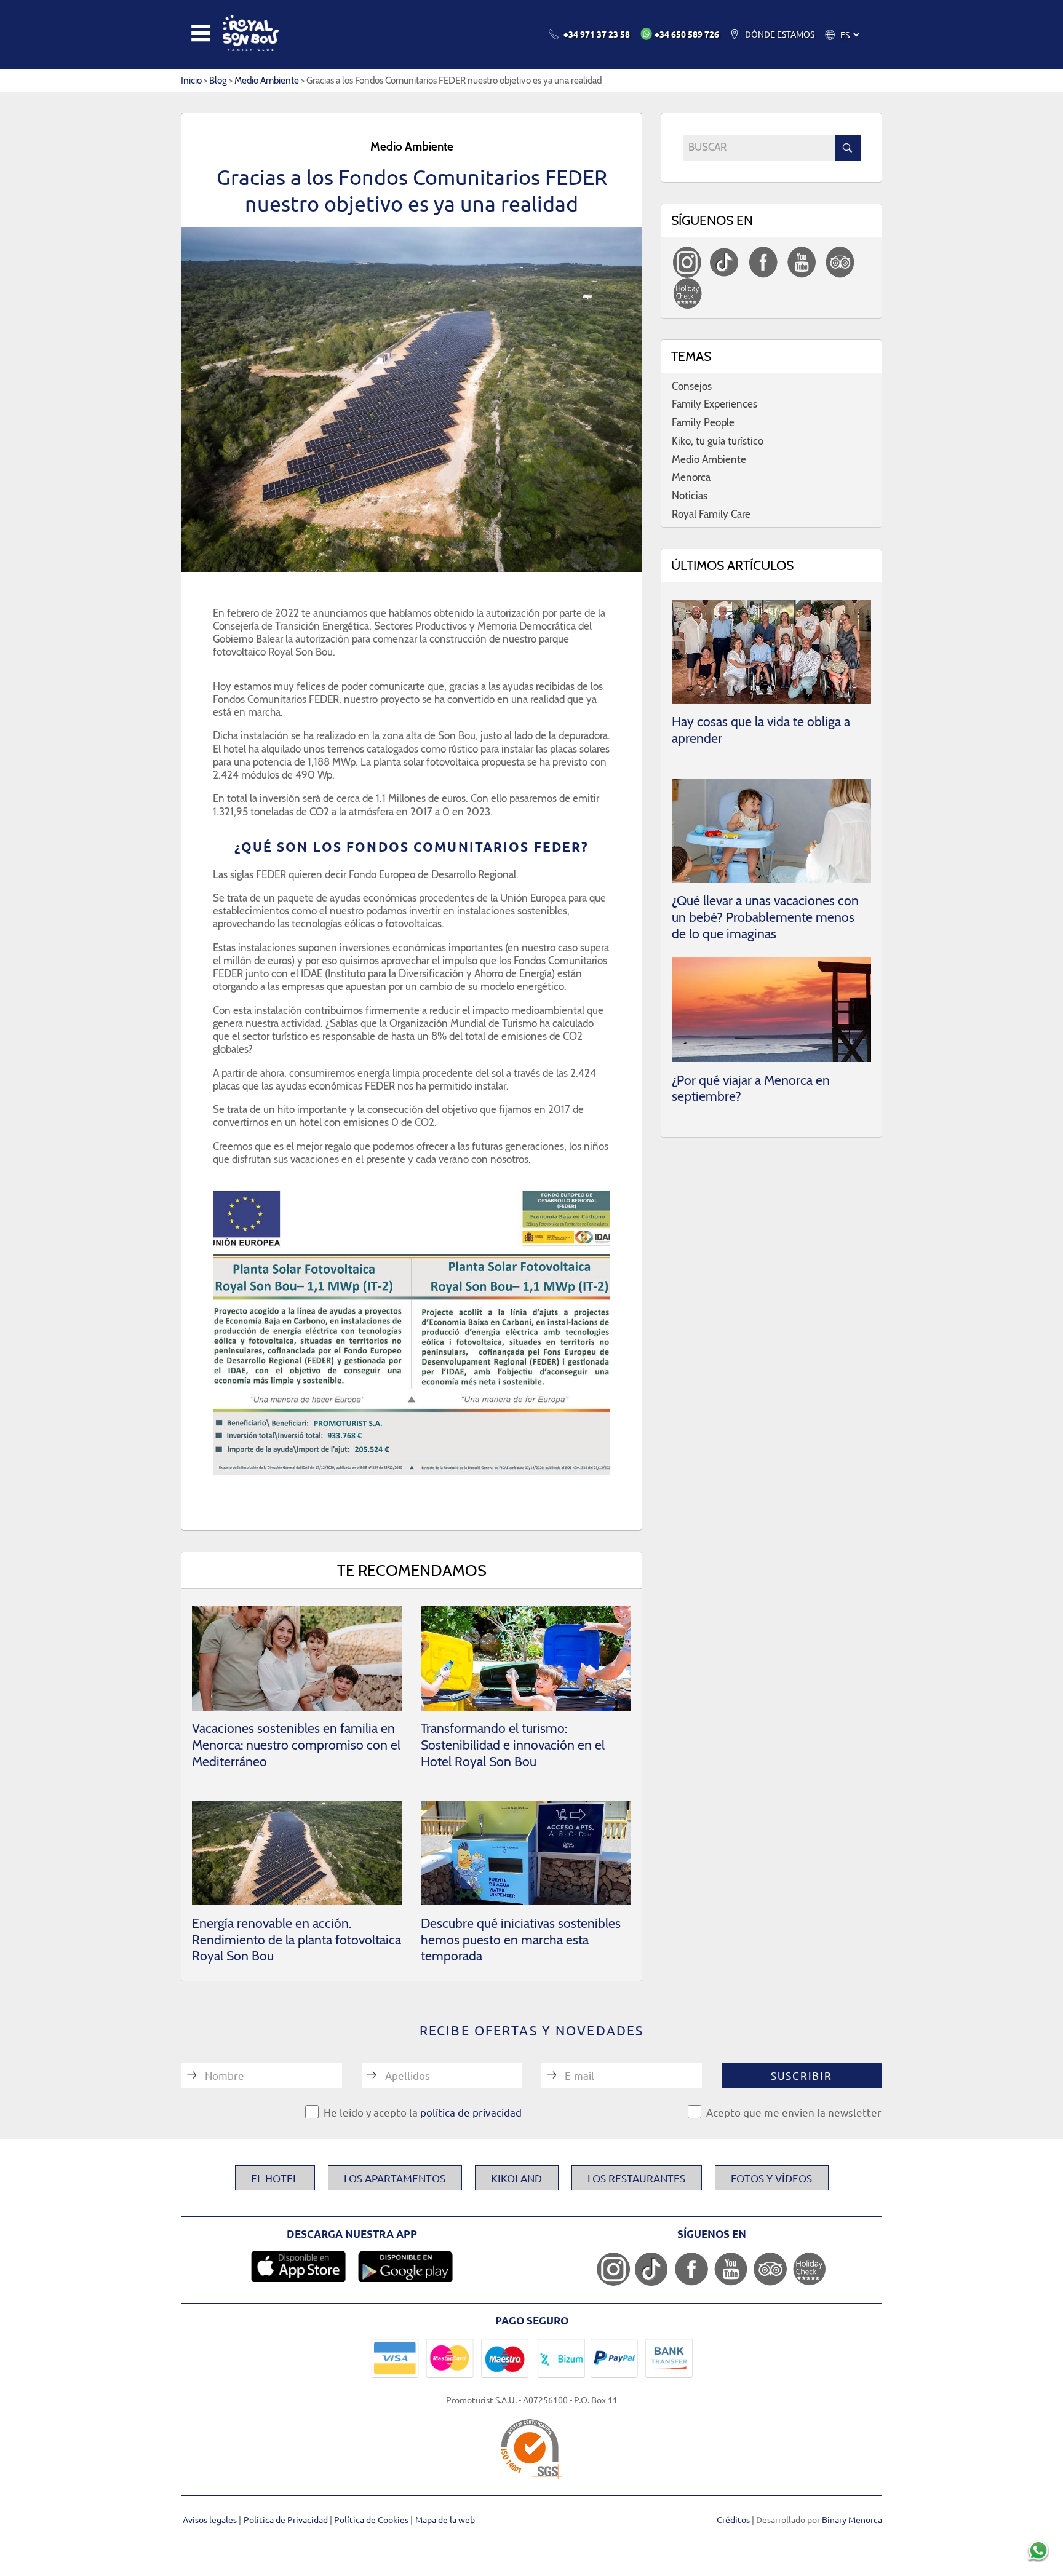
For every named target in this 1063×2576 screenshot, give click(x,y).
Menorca (691, 477)
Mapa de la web (445, 2519)
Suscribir (801, 2075)
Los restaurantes (636, 2178)
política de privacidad (471, 2112)
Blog (218, 80)
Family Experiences (715, 404)
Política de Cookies (372, 2519)
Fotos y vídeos (771, 2178)
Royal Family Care (711, 514)
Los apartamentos (395, 2178)
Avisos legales (211, 2519)
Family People (703, 422)
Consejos (692, 386)
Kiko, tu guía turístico (718, 441)
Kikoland (516, 2178)
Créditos (733, 2519)
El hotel (275, 2178)
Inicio (191, 80)
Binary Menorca (852, 2519)
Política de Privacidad (287, 2519)
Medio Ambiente (267, 80)
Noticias (690, 496)
